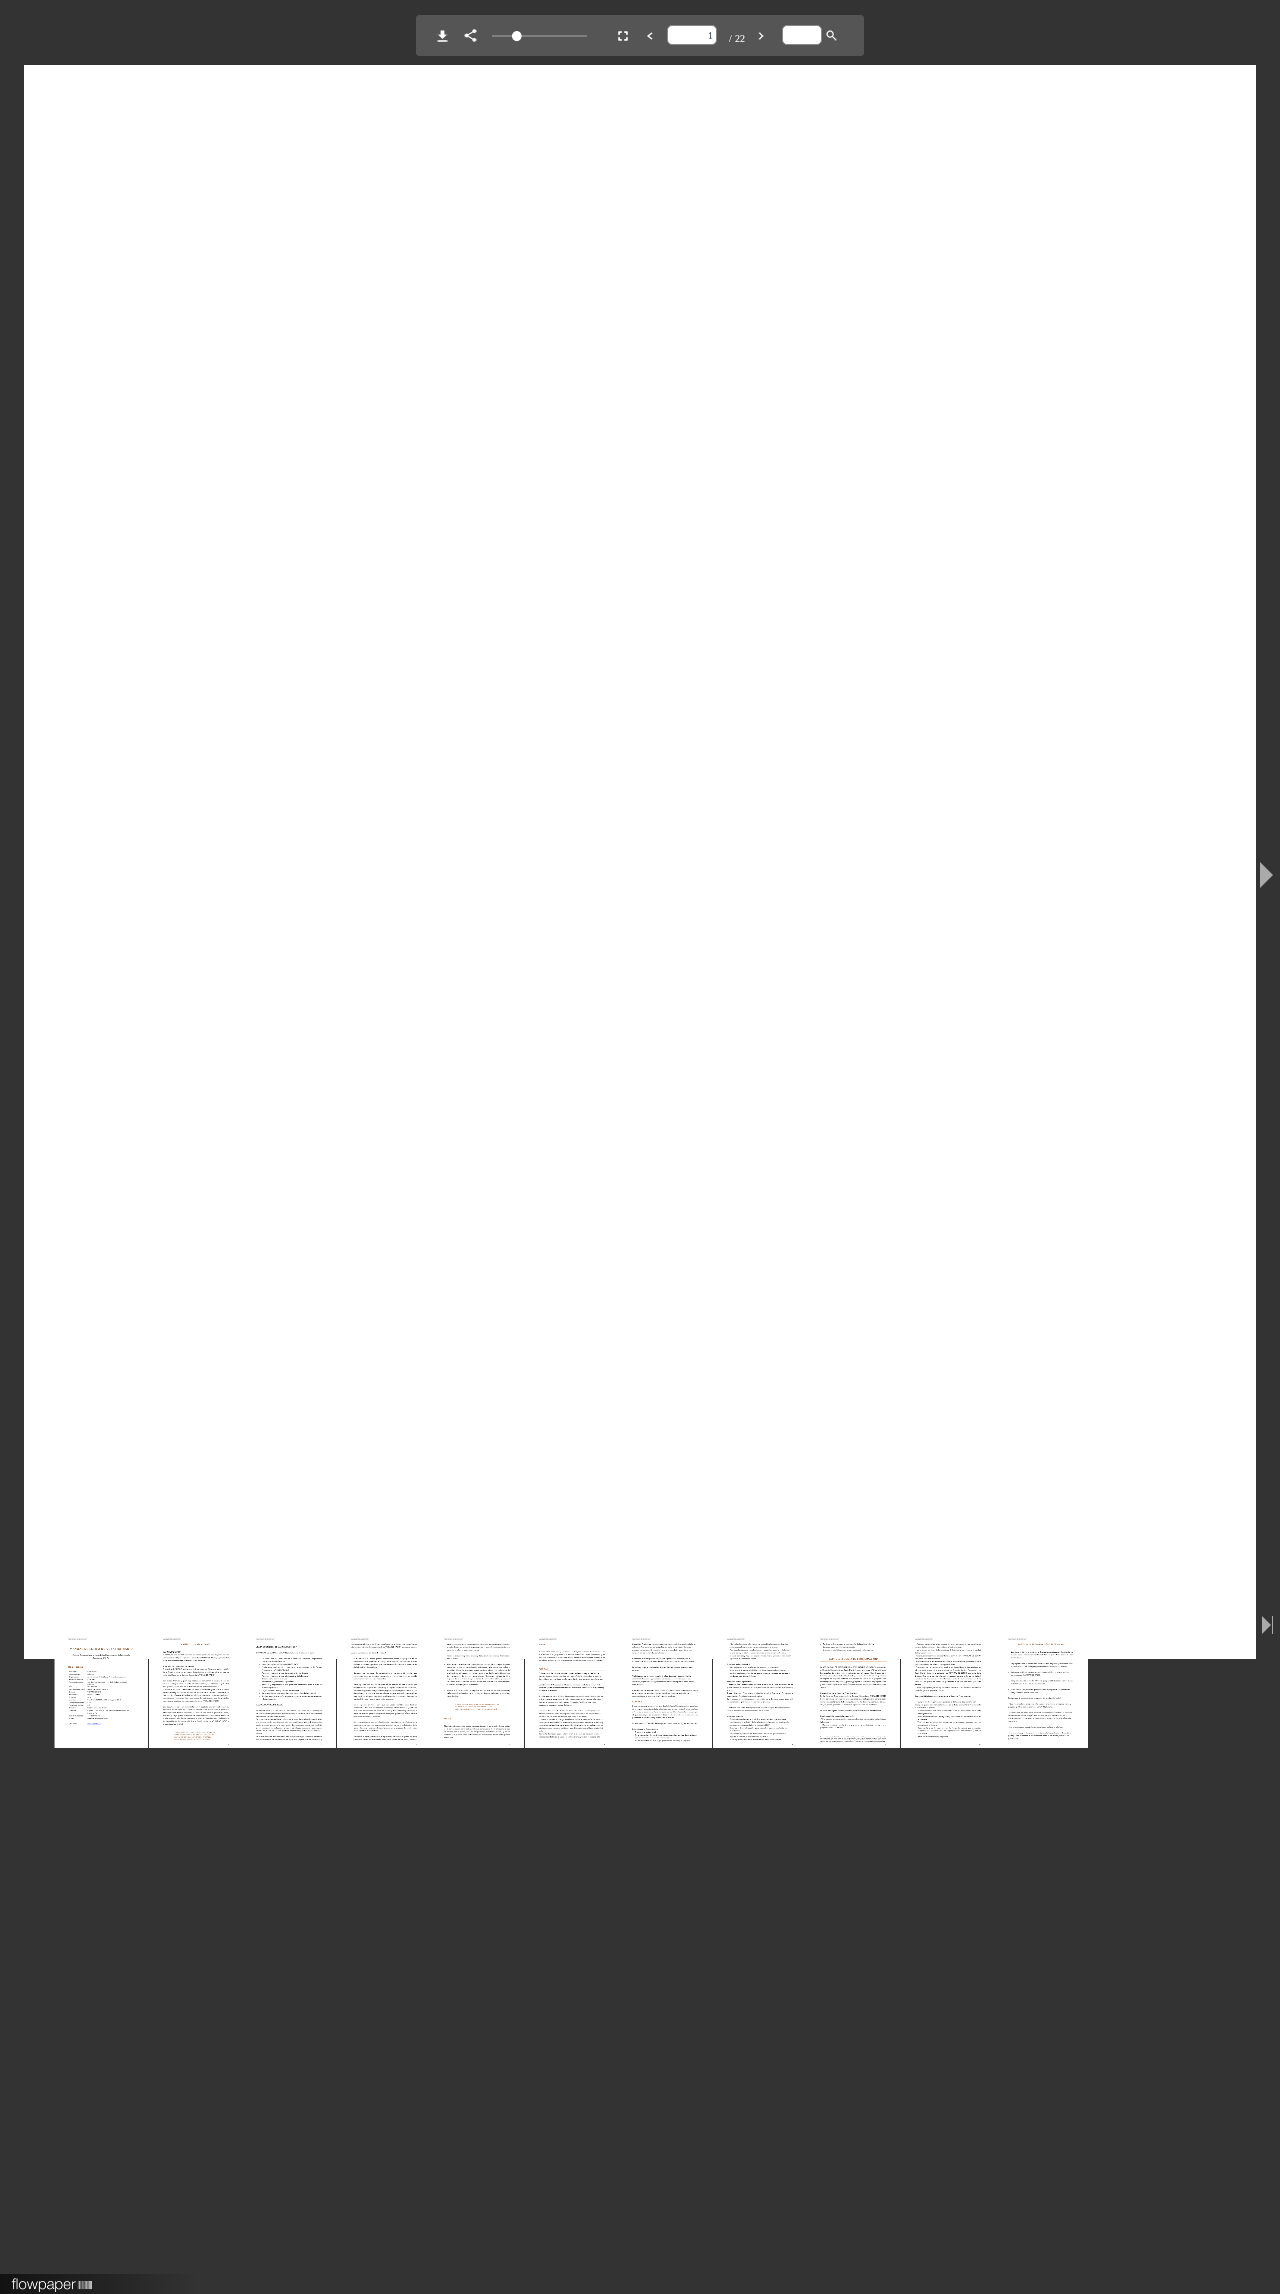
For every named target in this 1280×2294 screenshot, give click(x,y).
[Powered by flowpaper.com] (52, 2278)
